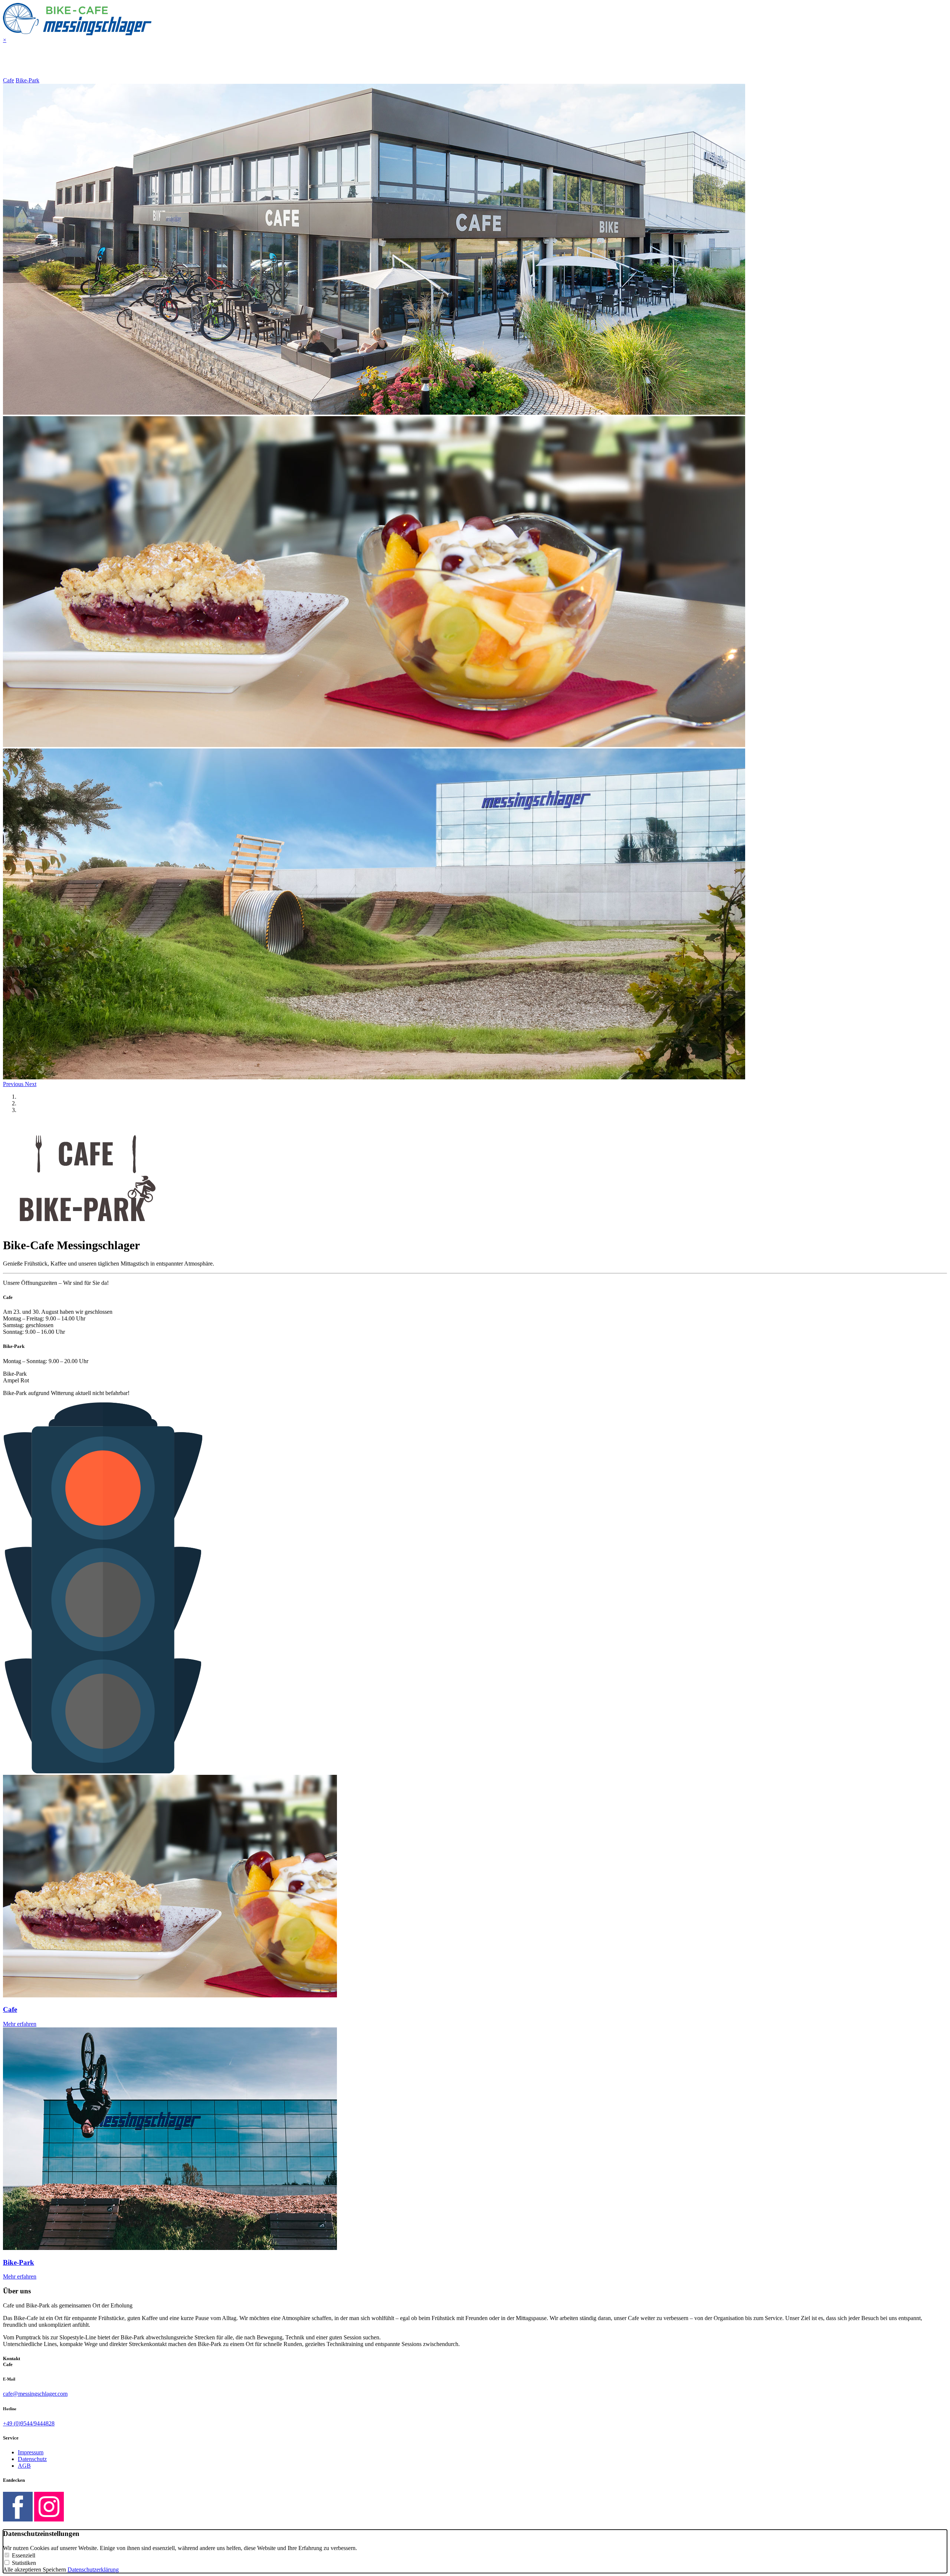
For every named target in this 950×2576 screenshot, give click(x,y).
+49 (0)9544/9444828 (29, 2423)
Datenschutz (32, 2459)
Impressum (31, 2452)
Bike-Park (27, 80)
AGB (24, 2466)
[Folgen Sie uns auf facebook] (18, 2519)
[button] (14, 1084)
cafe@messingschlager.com (35, 2394)
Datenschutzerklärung (93, 2570)
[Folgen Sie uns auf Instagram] (49, 2519)
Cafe (9, 80)
